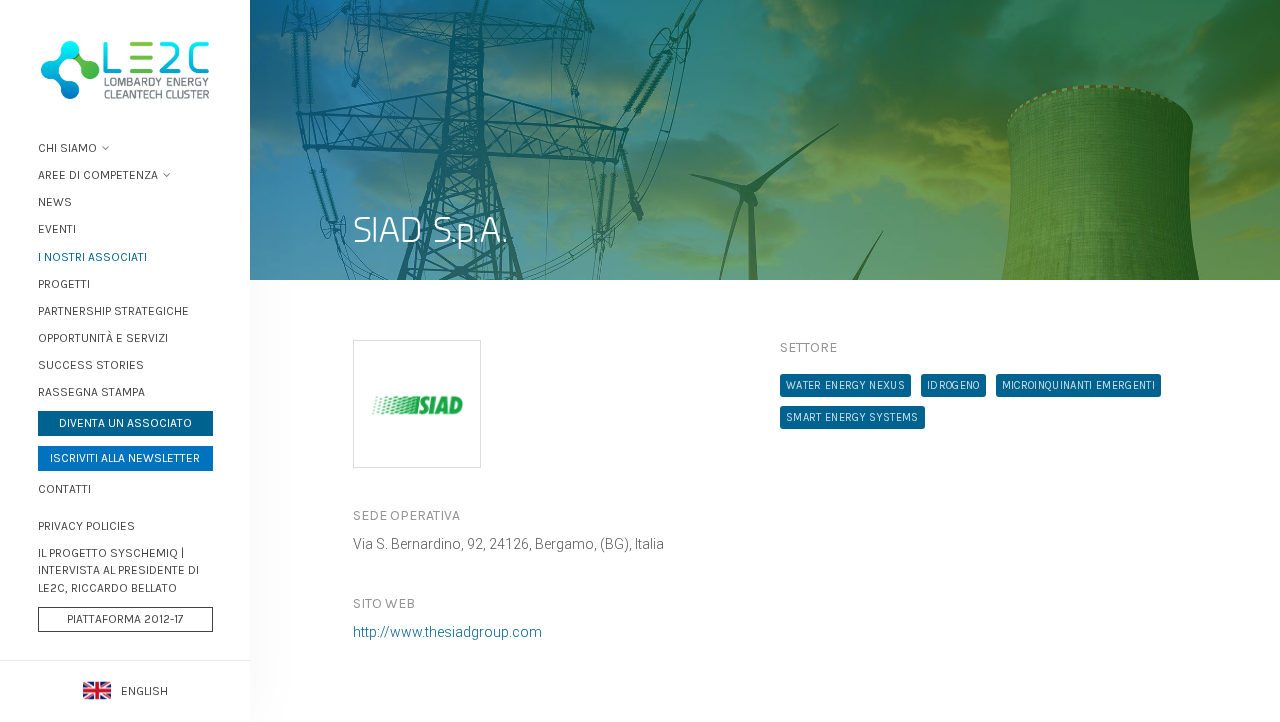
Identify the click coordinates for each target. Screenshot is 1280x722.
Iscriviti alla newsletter (125, 458)
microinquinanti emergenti (1078, 385)
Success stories (91, 365)
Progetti (64, 284)
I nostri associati (92, 257)
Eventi (57, 229)
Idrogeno (953, 385)
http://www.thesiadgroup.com (447, 632)
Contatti (64, 489)
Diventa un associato (125, 423)
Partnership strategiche (113, 311)
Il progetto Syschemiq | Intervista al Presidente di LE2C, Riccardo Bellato (118, 570)
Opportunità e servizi (103, 338)
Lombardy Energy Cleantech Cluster (125, 70)
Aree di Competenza (98, 175)
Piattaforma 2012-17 (125, 619)
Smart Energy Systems (852, 417)
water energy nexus (845, 385)
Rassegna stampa (91, 392)
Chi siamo (67, 148)
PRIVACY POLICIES (86, 526)
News (55, 202)
